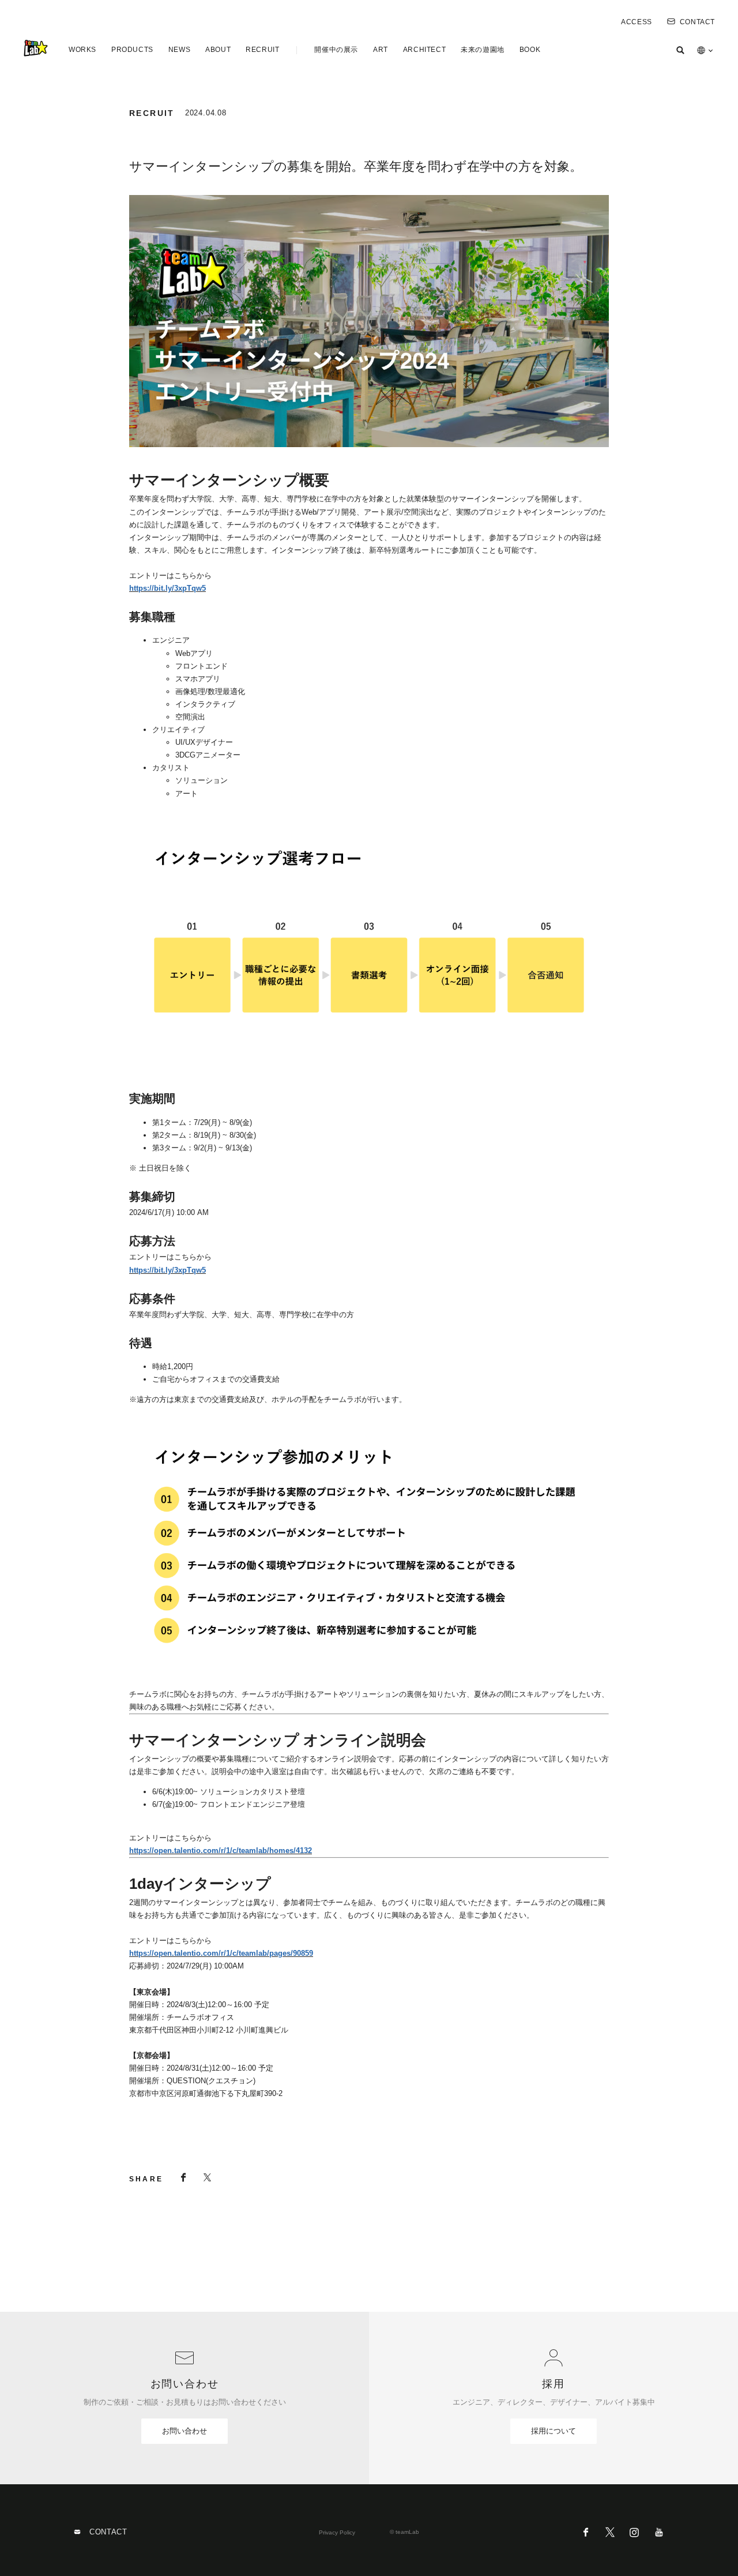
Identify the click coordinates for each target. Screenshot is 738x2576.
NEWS (179, 50)
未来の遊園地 (483, 50)
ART (381, 50)
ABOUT (218, 50)
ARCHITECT (424, 50)
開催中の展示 (336, 50)
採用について (553, 2431)
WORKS (82, 50)
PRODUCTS (132, 50)
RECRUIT (262, 50)
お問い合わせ (184, 2431)
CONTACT (697, 22)
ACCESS (637, 22)
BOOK (530, 50)
